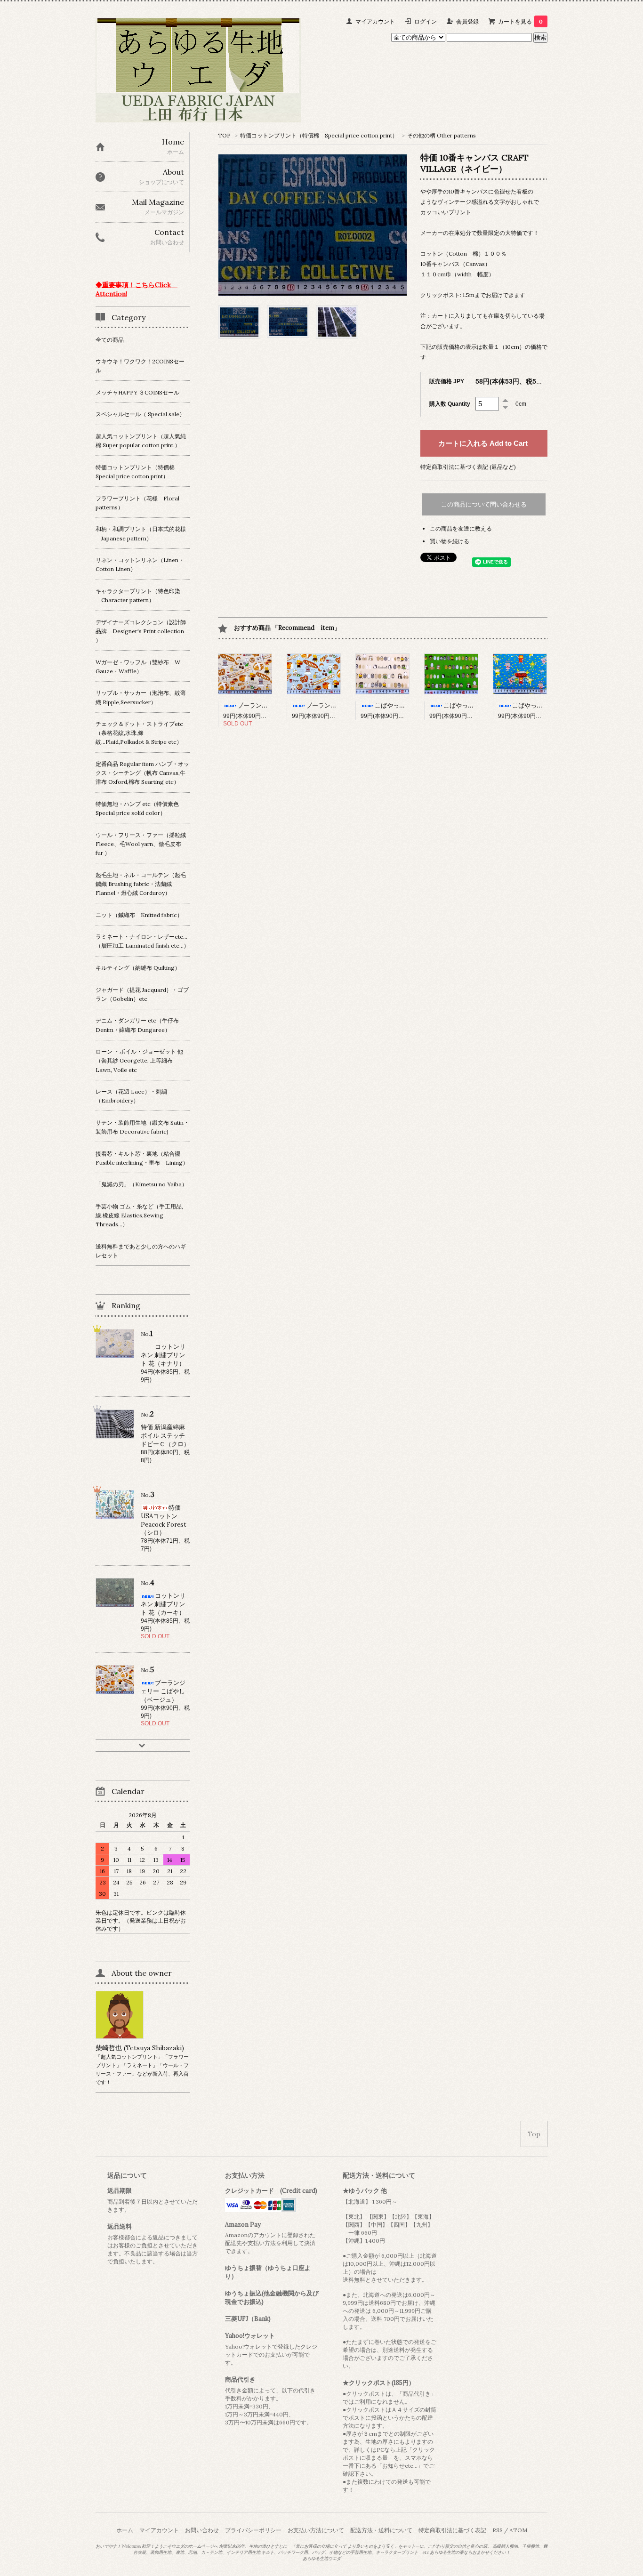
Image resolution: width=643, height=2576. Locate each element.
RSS (498, 2530)
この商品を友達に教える (461, 528)
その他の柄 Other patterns (442, 135)
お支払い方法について (316, 2530)
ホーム (125, 2530)
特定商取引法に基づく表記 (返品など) (468, 467)
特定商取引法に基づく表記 (452, 2530)
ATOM (518, 2530)
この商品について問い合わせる (484, 504)
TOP (224, 135)
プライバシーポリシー (253, 2530)
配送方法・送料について (381, 2530)
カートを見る (520, 21)
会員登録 (467, 21)
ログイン (426, 21)
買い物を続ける (450, 541)
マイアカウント (375, 21)
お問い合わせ (202, 2530)
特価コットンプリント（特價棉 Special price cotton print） (319, 135)
